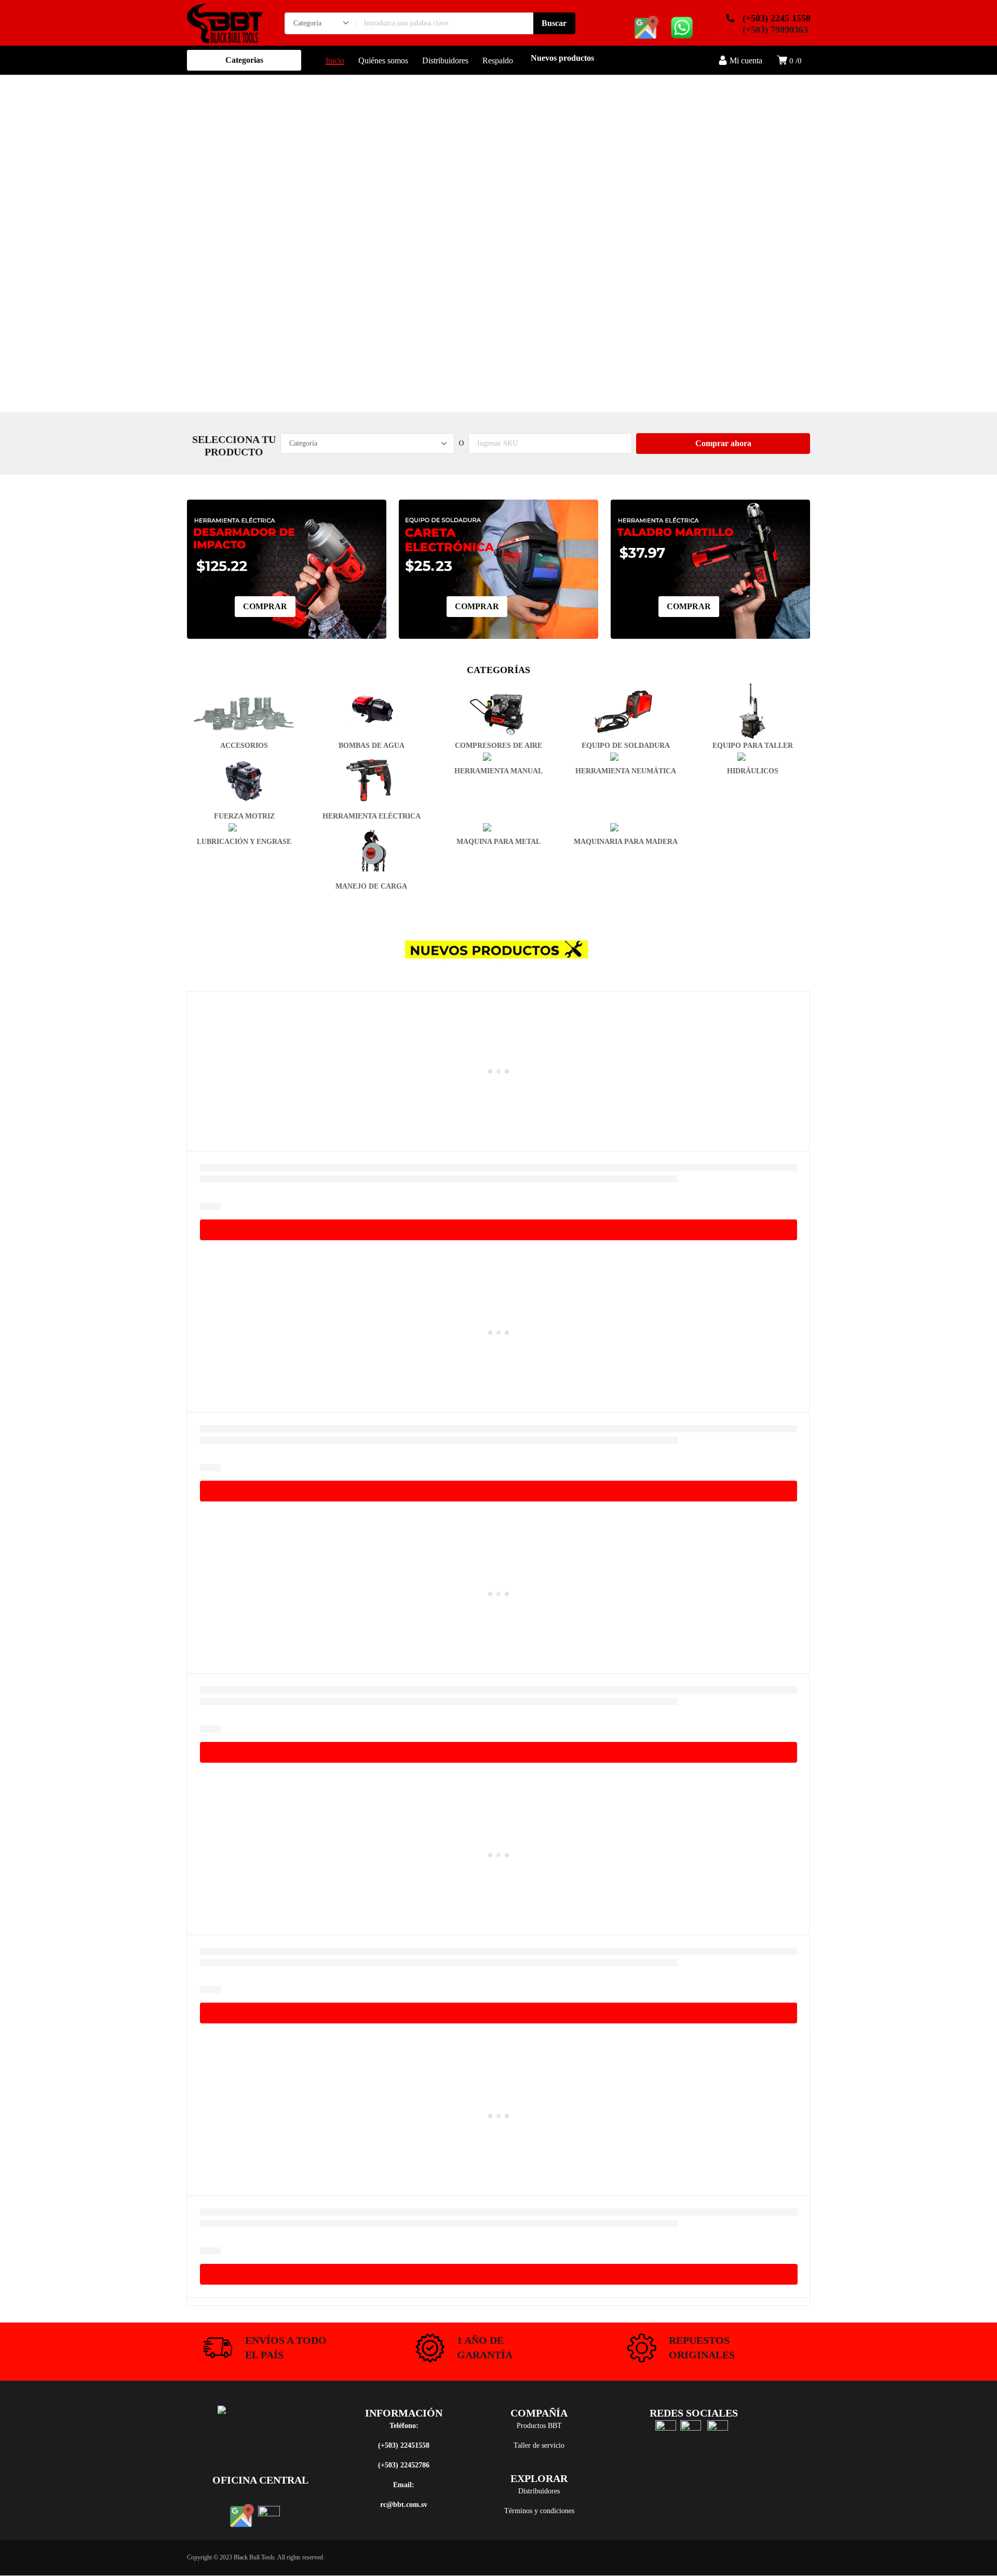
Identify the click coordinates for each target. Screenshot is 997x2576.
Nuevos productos (562, 58)
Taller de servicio (539, 2445)
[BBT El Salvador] (225, 23)
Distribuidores (539, 2491)
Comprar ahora (723, 443)
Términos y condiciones (539, 2511)
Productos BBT (539, 2426)
